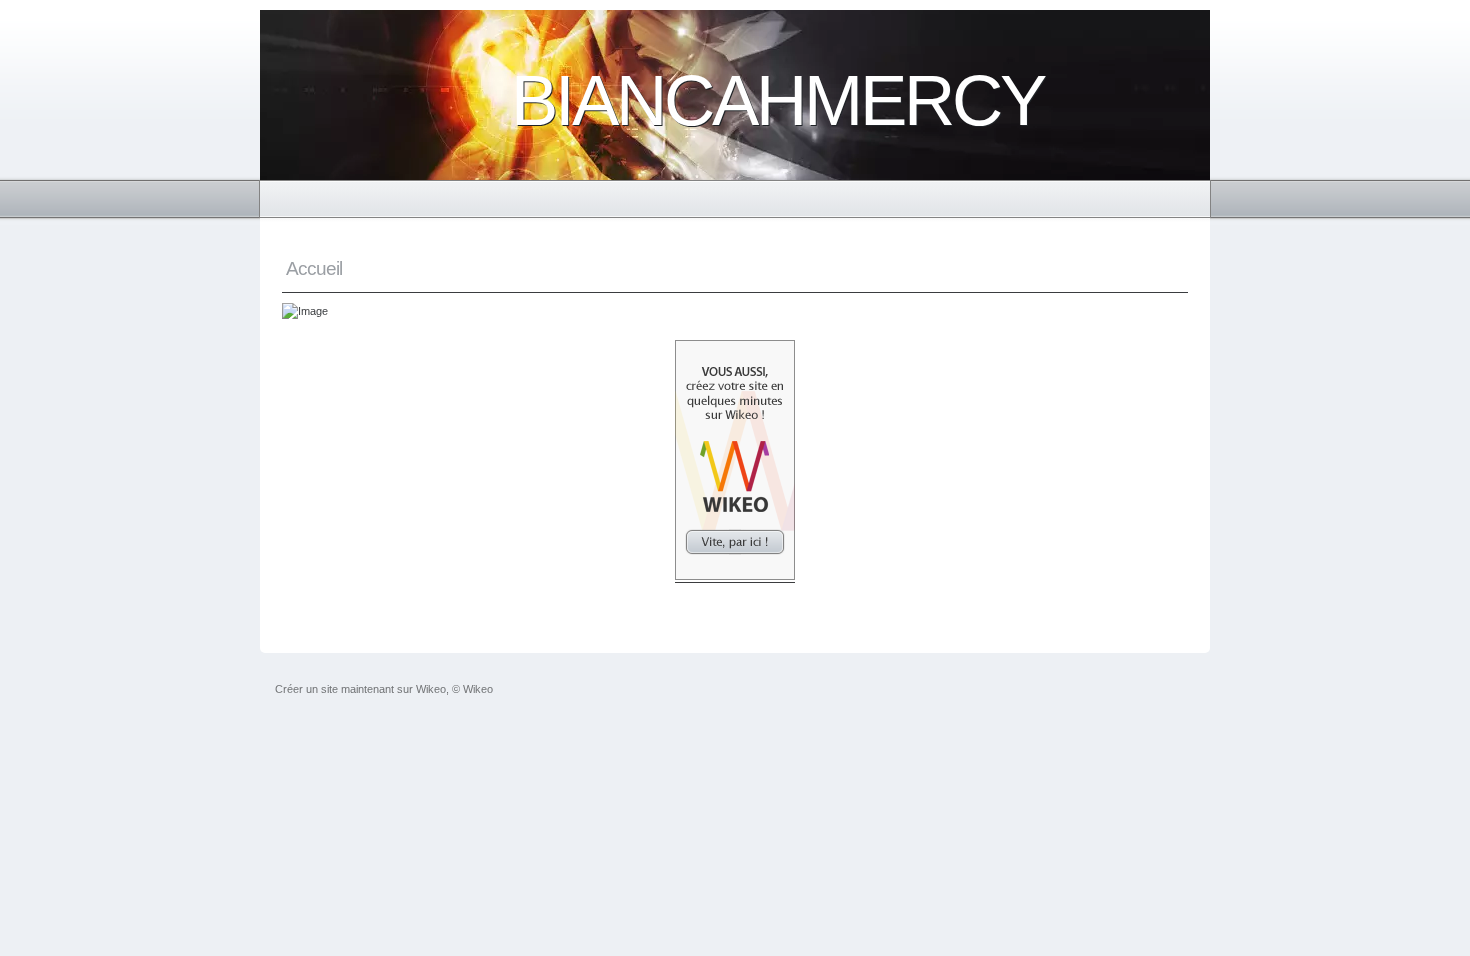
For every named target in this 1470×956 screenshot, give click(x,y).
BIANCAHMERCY (777, 100)
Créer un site (306, 689)
